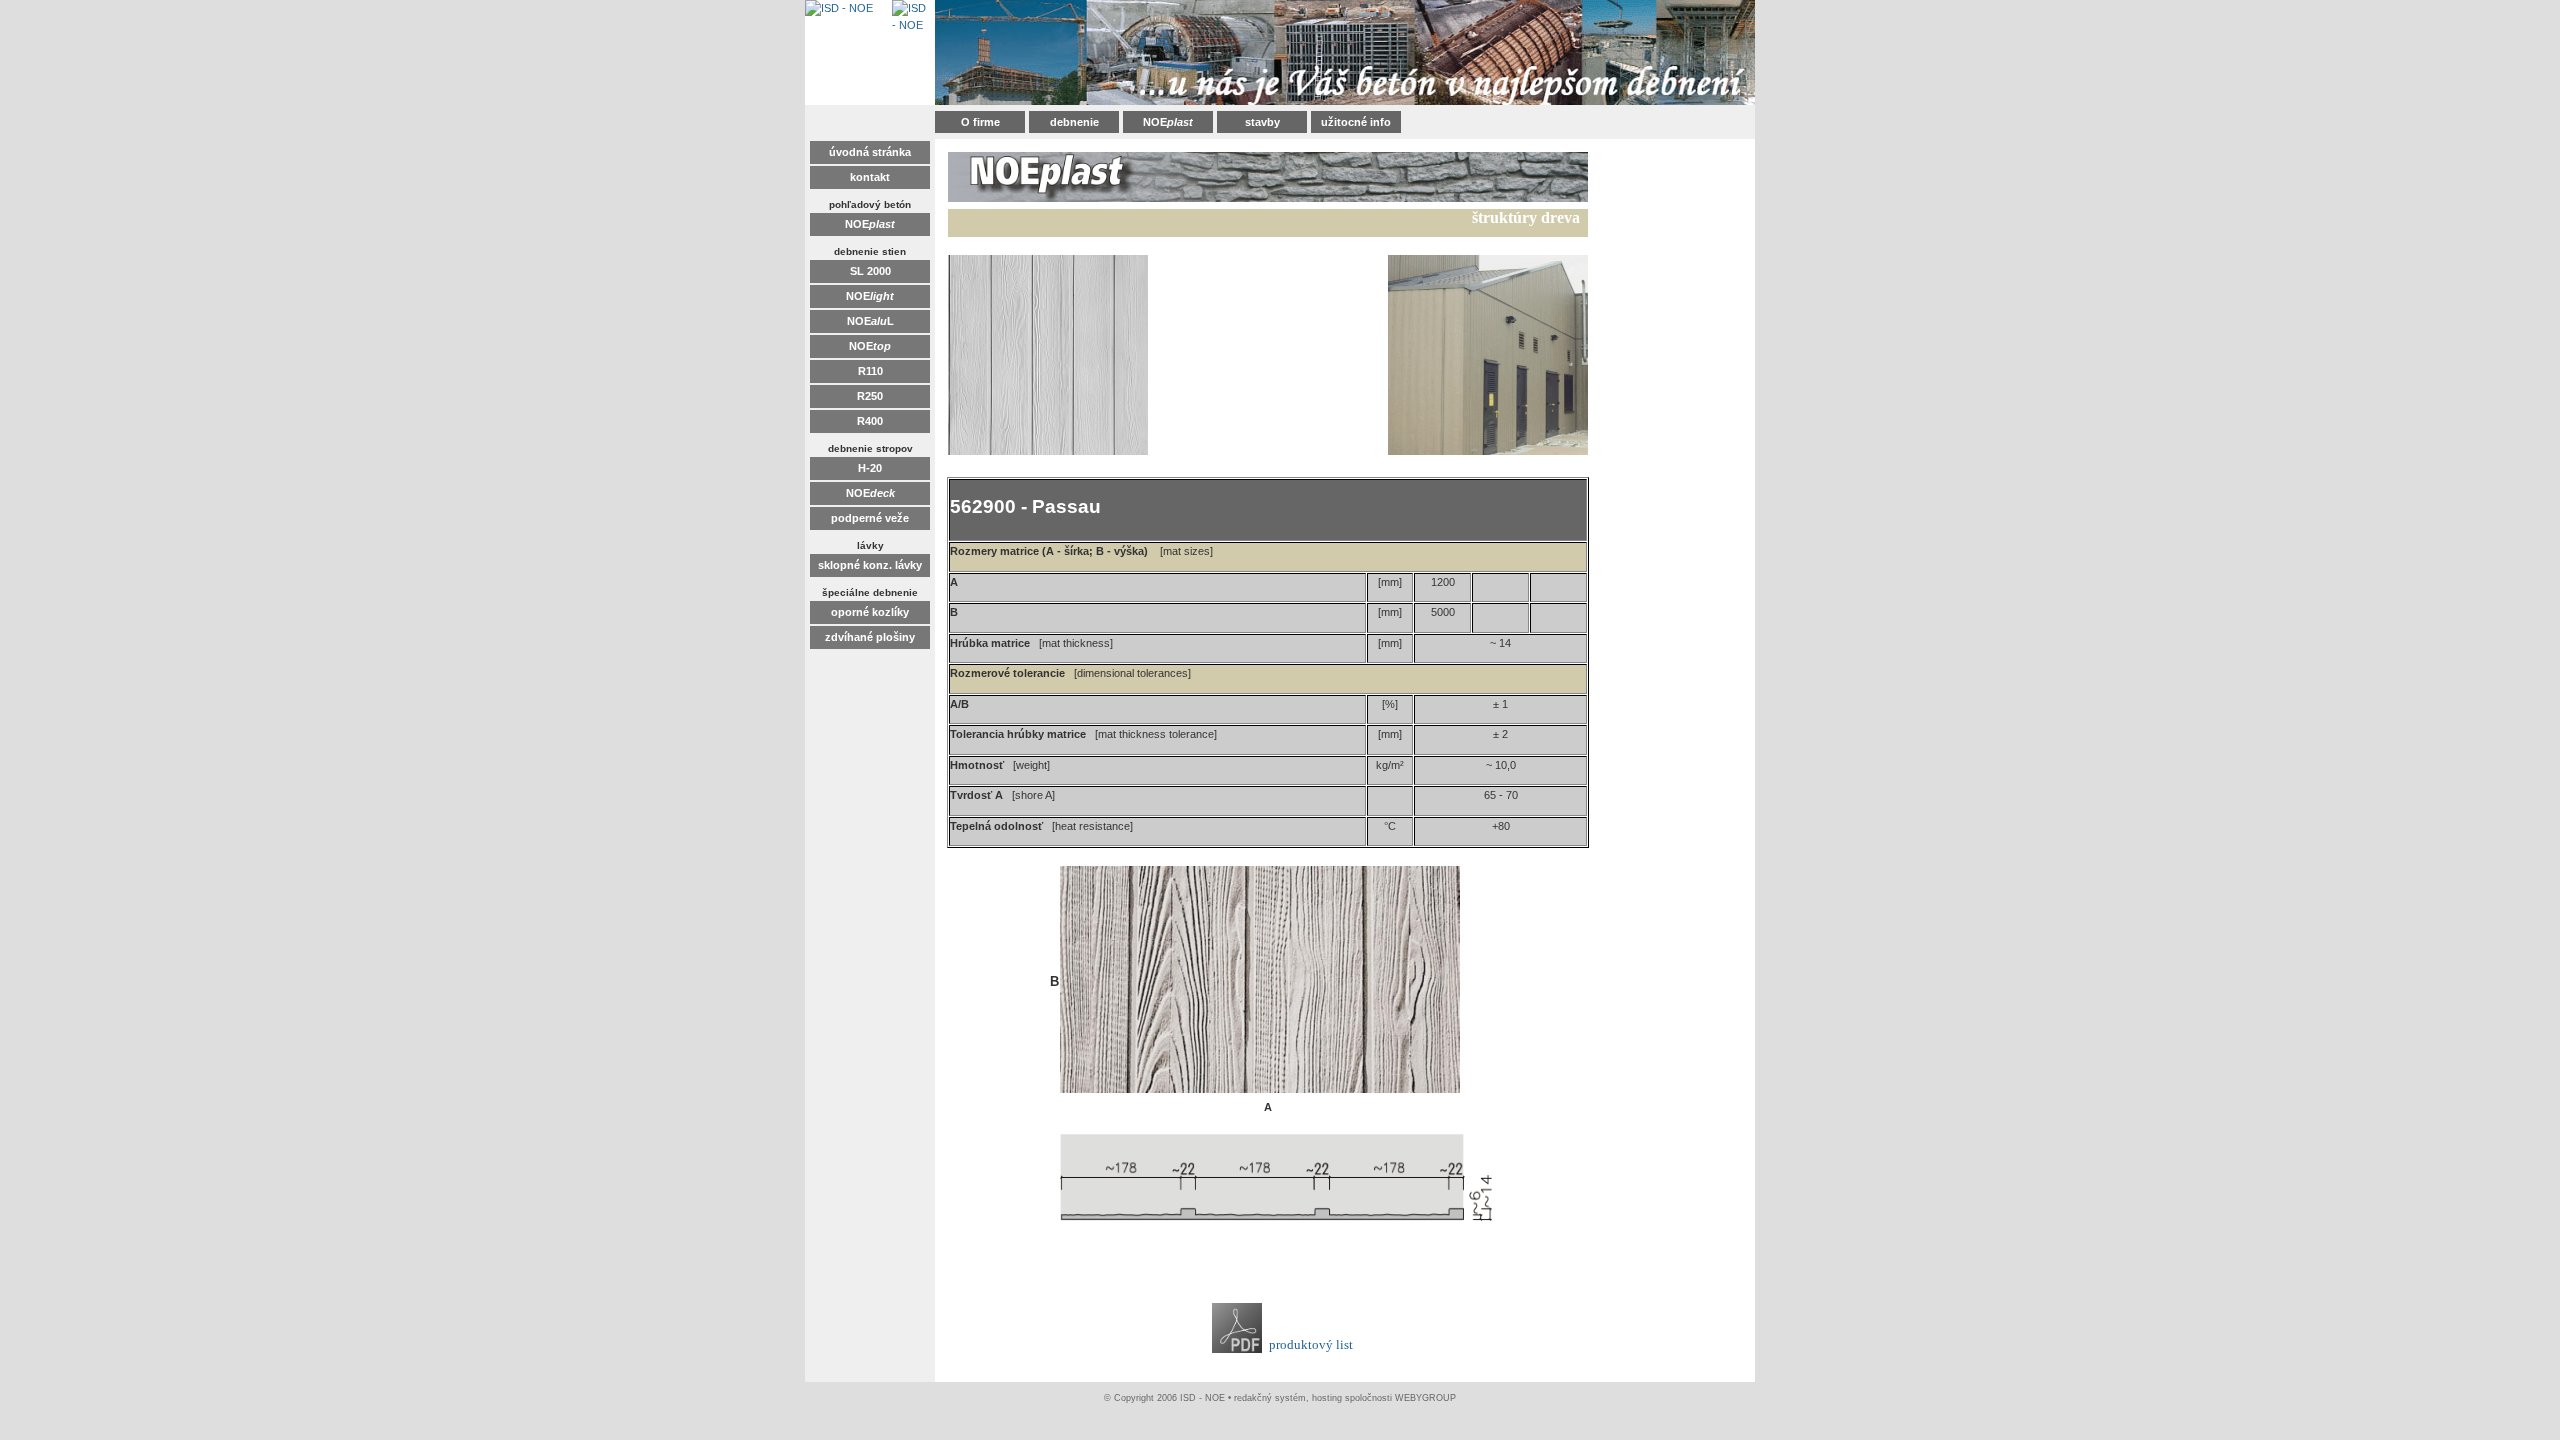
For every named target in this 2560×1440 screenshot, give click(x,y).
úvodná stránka (870, 152)
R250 (870, 396)
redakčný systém (1270, 1398)
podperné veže (870, 518)
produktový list (1311, 1344)
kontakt (870, 177)
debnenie (1074, 122)
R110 (870, 371)
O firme (980, 122)
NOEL (870, 321)
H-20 (870, 468)
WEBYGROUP (1425, 1398)
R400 (870, 421)
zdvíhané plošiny (870, 637)
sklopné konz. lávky (870, 565)
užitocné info (1356, 122)
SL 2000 (870, 271)
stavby (1262, 122)
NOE (1168, 122)
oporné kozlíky (870, 612)
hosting (1327, 1398)
